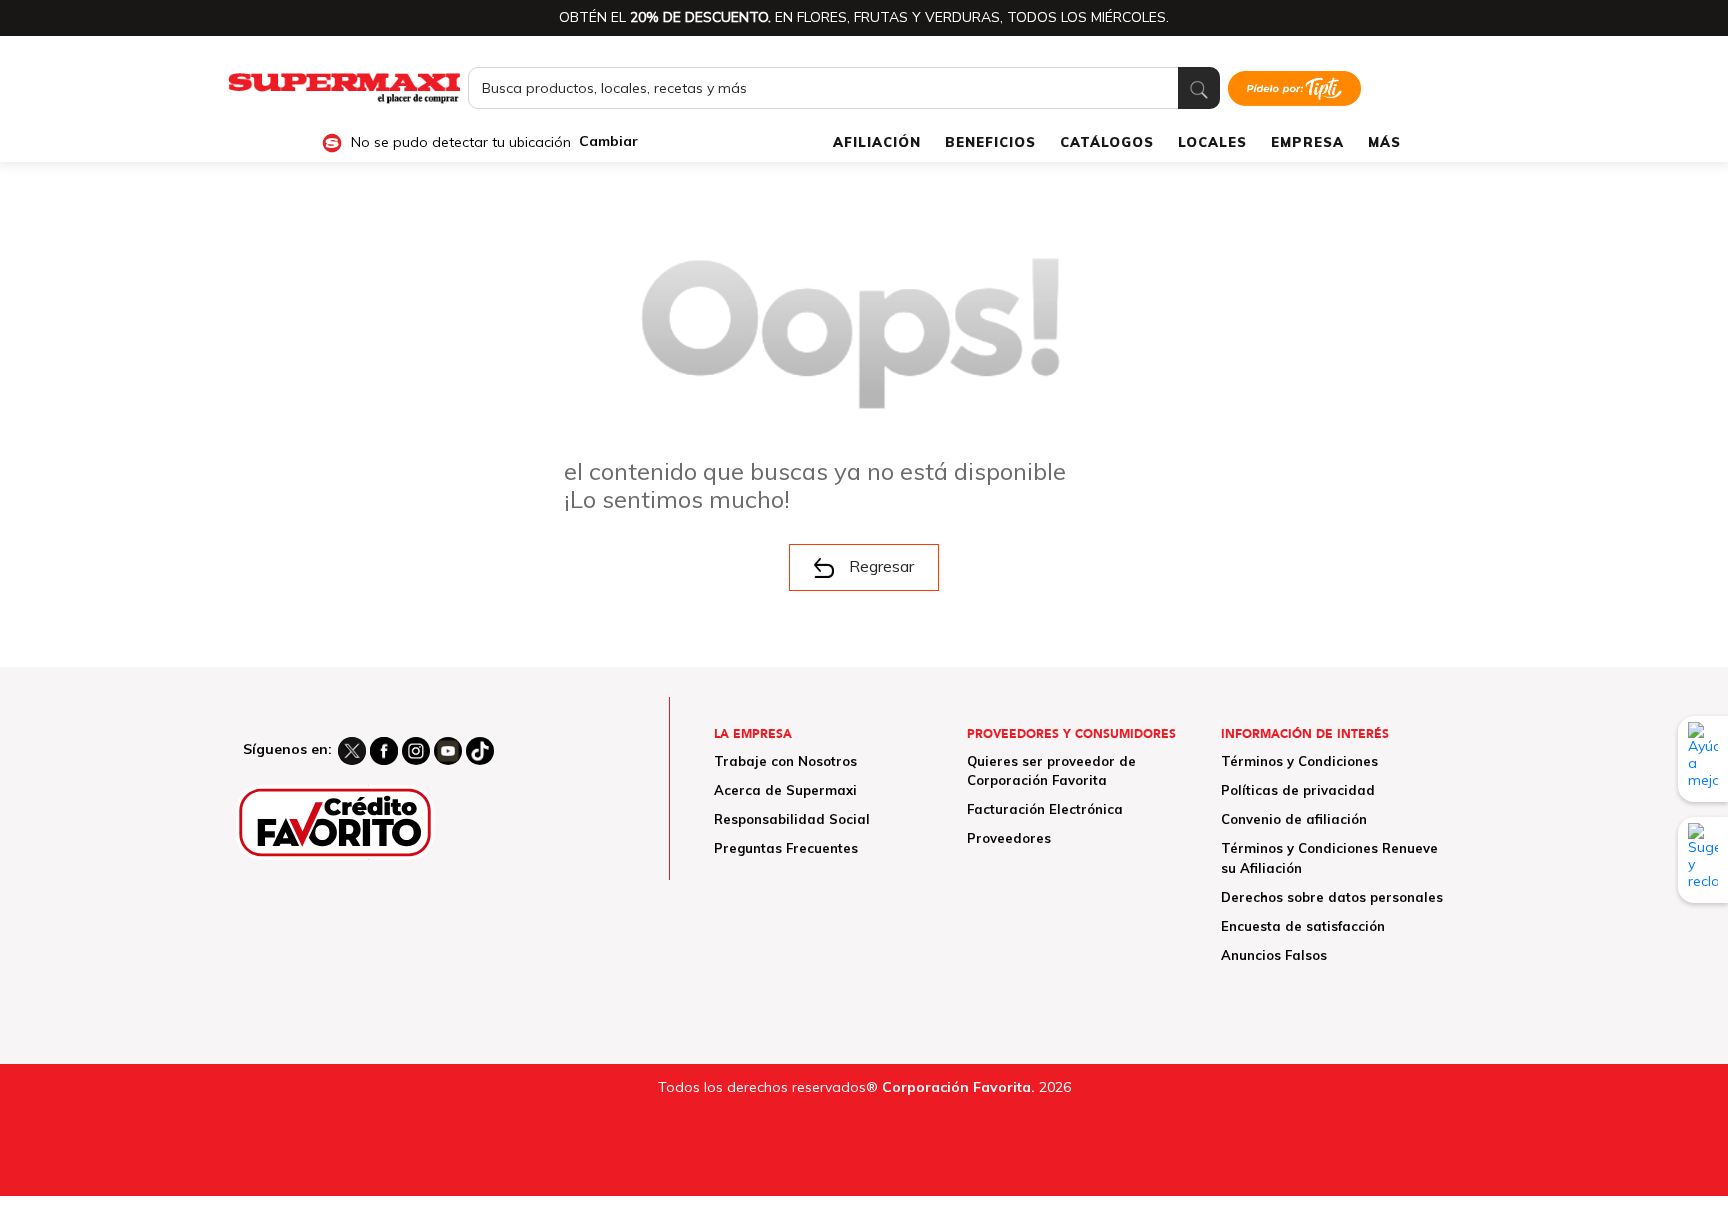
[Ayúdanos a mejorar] (1703, 759)
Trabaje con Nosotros (785, 761)
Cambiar (608, 141)
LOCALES (1212, 142)
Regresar (881, 566)
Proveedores (1009, 838)
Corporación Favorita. (958, 1087)
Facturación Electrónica (1045, 809)
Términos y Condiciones (1299, 761)
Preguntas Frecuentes (786, 848)
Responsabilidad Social (792, 819)
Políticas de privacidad (1298, 790)
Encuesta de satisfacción (1303, 926)
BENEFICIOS (990, 142)
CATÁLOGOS (1107, 142)
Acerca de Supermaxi (785, 790)
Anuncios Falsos (1274, 955)
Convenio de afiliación (1294, 819)
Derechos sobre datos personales (1332, 897)
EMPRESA (1307, 142)
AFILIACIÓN (877, 142)
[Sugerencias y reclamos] (1703, 860)
